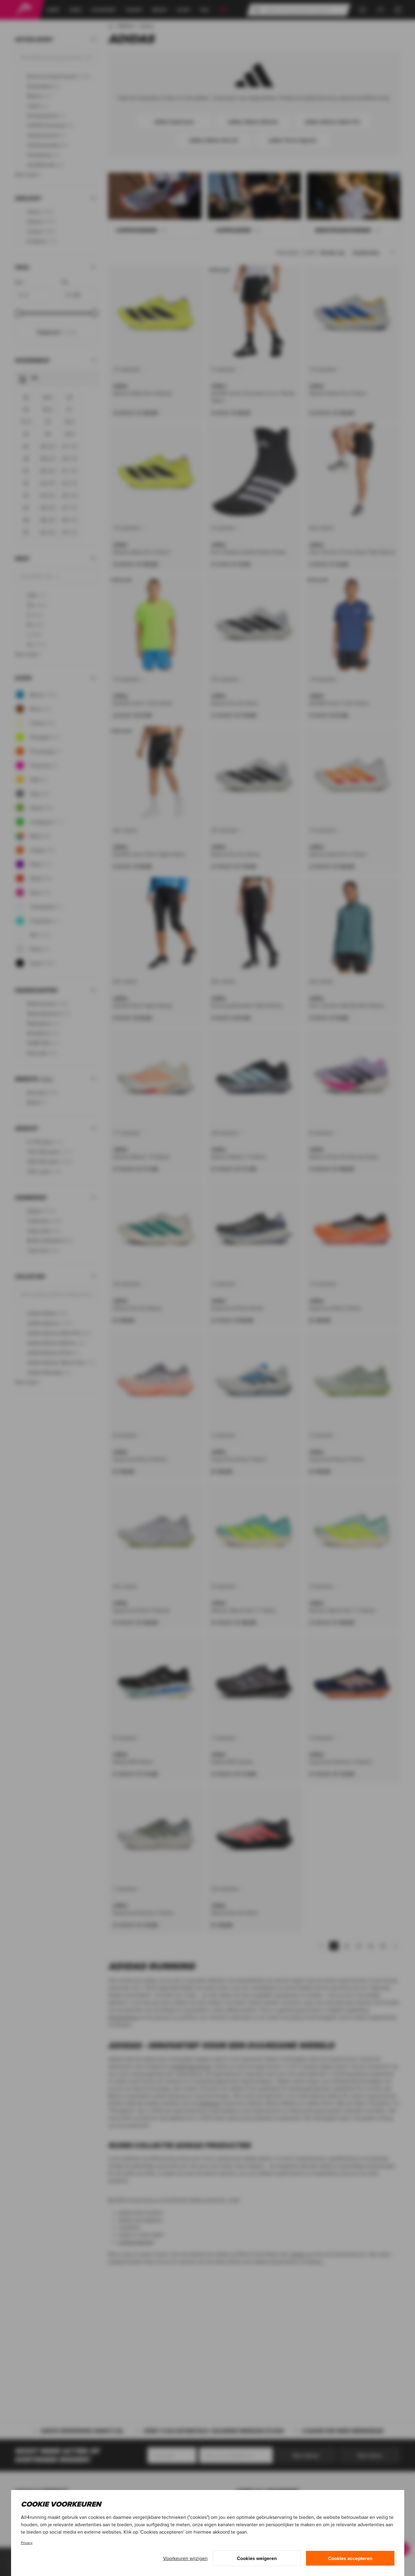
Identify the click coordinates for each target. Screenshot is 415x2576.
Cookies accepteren (350, 2558)
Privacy (27, 2543)
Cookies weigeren (257, 2558)
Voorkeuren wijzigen (185, 2558)
